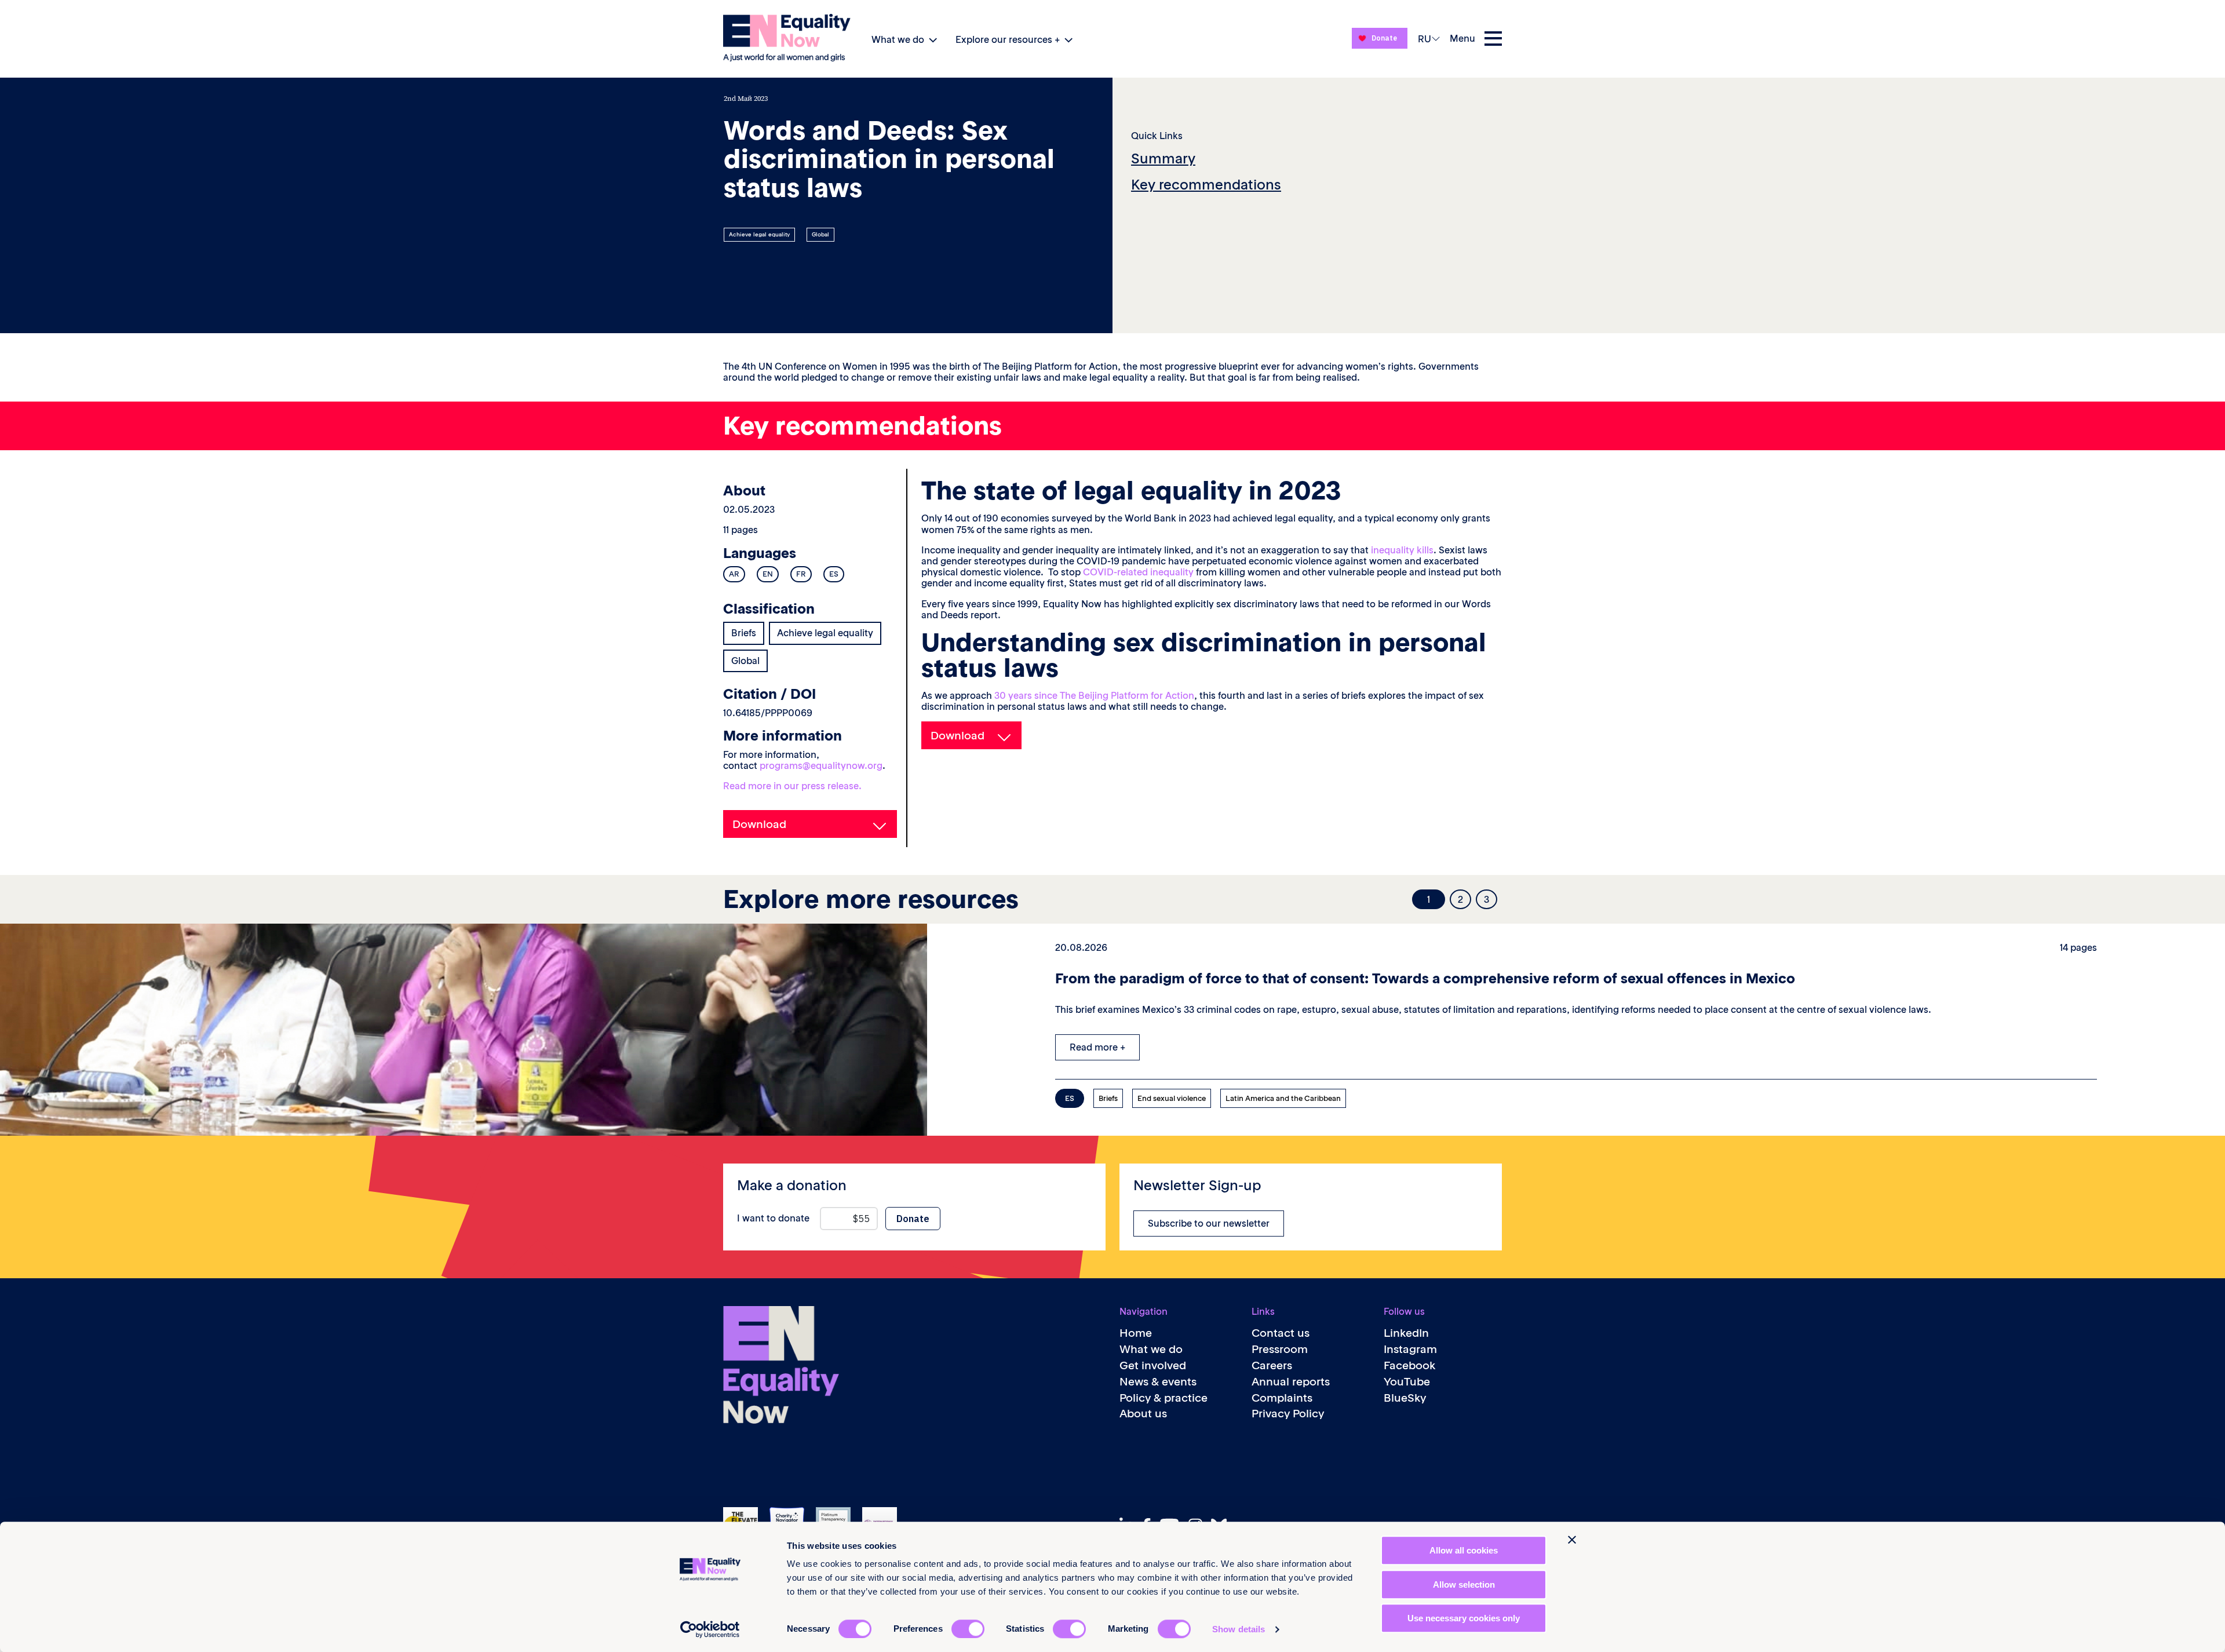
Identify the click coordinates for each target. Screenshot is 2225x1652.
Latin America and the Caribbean (1283, 1098)
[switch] (968, 1629)
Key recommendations (1206, 185)
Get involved (1153, 1365)
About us (1143, 1414)
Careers (1272, 1365)
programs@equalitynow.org (821, 765)
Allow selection (1464, 1584)
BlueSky (1405, 1398)
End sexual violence (1172, 1098)
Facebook (1410, 1365)
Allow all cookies (1464, 1550)
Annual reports (1291, 1382)
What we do (898, 39)
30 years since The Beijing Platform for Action (1094, 695)
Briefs (744, 633)
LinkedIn (1406, 1333)
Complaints (1282, 1398)
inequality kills (1402, 550)
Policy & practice (1163, 1398)
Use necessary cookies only (1464, 1618)
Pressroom (1280, 1349)
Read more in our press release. (792, 786)
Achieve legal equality (759, 235)
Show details (1239, 1629)
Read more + (1097, 1047)
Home (1136, 1333)
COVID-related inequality (1138, 572)
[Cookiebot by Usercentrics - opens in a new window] (710, 1629)
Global (820, 235)
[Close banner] (1572, 1540)
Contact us (1281, 1333)
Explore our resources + (1008, 39)
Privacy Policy (1288, 1414)
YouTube (1407, 1382)
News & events (1158, 1382)
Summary (1163, 158)
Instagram (1410, 1349)
